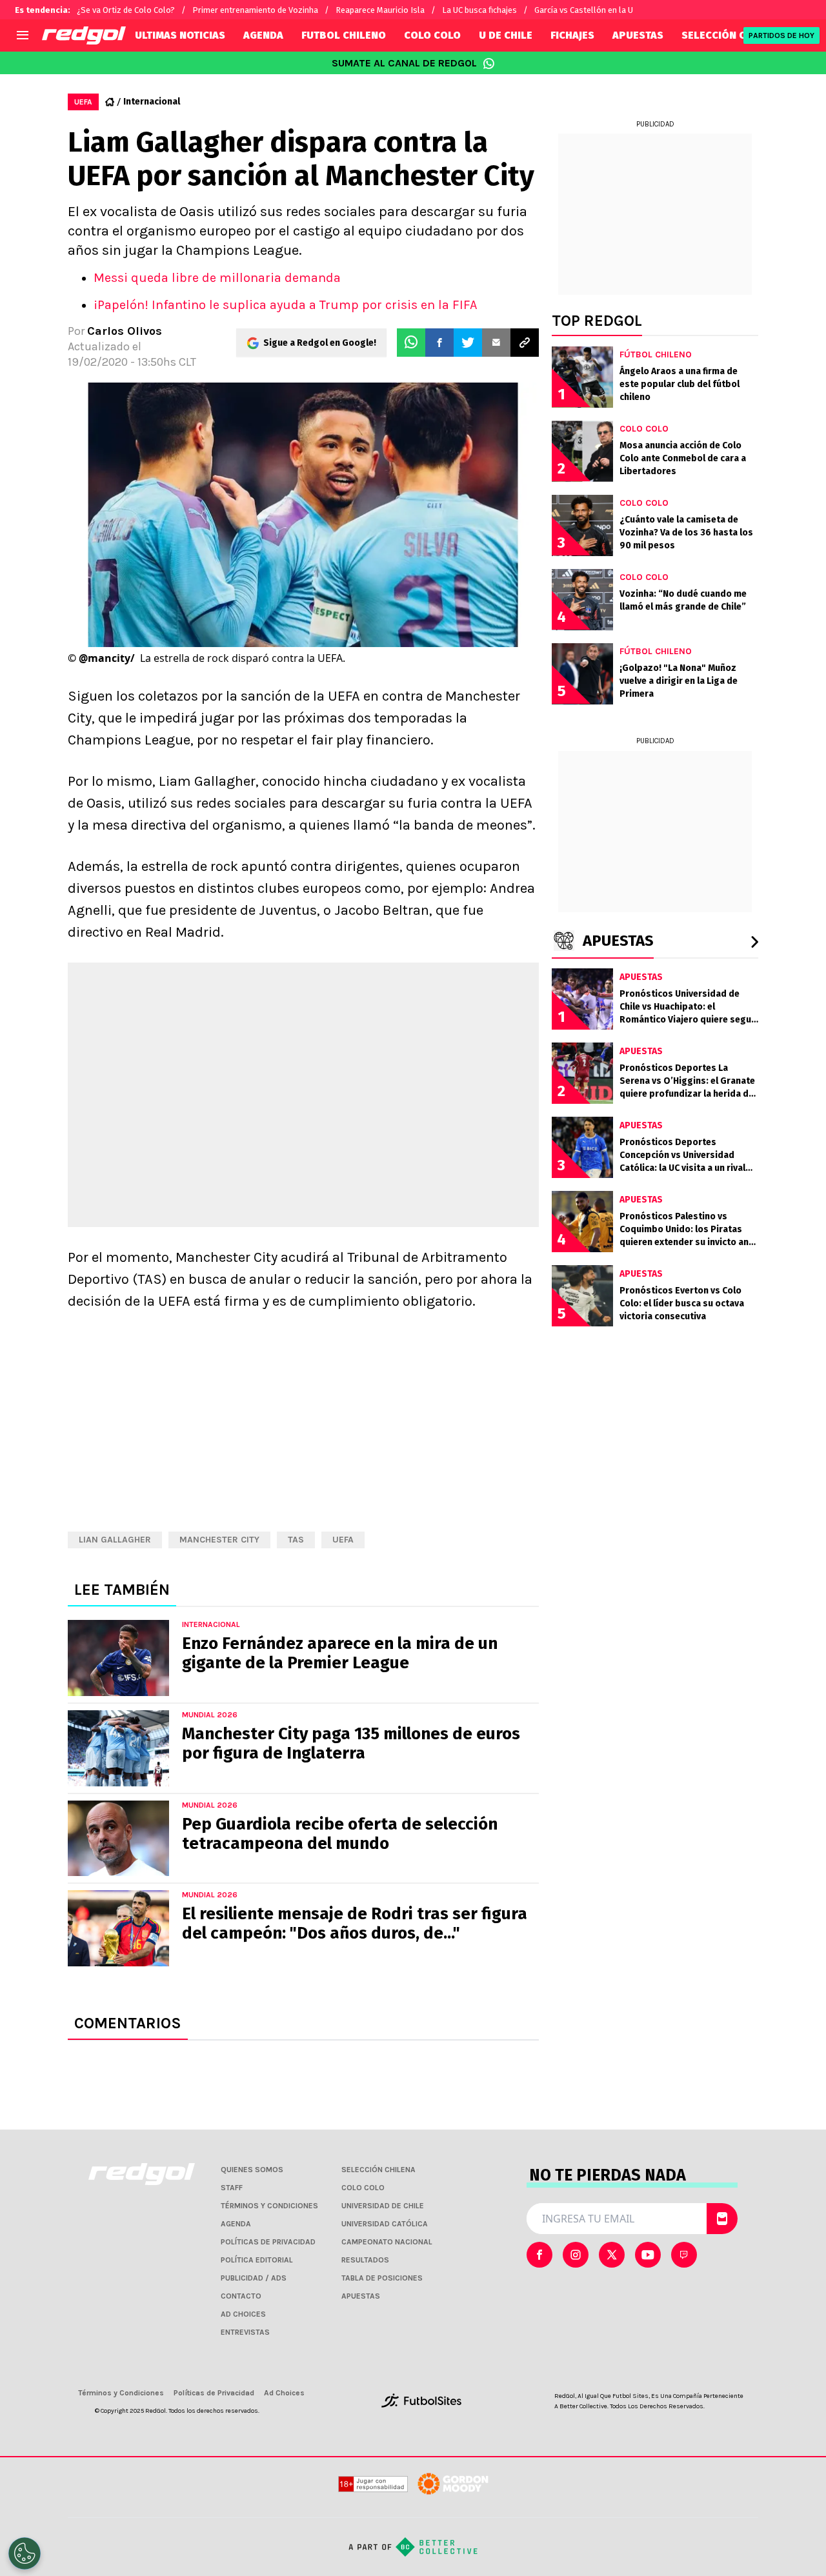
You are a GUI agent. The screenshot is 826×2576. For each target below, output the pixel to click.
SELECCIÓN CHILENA (731, 35)
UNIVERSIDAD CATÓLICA (385, 2224)
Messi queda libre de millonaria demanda (217, 278)
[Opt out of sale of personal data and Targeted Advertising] (25, 2553)
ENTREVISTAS (245, 2332)
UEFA (343, 1540)
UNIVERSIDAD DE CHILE (383, 2206)
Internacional (152, 102)
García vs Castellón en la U (584, 10)
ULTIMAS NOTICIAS (180, 35)
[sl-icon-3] (648, 2255)
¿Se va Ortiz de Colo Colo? (126, 10)
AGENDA (263, 35)
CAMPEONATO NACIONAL (387, 2242)
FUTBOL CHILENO (344, 35)
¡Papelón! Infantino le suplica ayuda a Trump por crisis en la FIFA (285, 305)
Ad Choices (284, 2393)
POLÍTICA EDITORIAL (257, 2260)
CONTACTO (241, 2296)
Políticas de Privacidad (214, 2393)
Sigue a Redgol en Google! (320, 343)
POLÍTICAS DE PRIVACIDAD (268, 2242)
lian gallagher (115, 1540)
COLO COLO (432, 35)
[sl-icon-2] (612, 2255)
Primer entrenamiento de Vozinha (255, 10)
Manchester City (219, 1540)
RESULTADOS (365, 2260)
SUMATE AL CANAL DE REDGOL (404, 63)
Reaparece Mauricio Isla (380, 10)
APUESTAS (638, 35)
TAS (296, 1540)
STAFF (232, 2188)
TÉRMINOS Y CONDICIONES (269, 2206)
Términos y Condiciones (121, 2393)
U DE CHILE (506, 35)
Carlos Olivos (125, 331)
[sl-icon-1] (576, 2255)
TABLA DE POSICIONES (382, 2278)
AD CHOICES (243, 2314)
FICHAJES (572, 35)
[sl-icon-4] (684, 2255)
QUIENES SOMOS (252, 2170)
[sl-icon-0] (539, 2255)
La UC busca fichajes (479, 10)
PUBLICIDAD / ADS (254, 2278)
